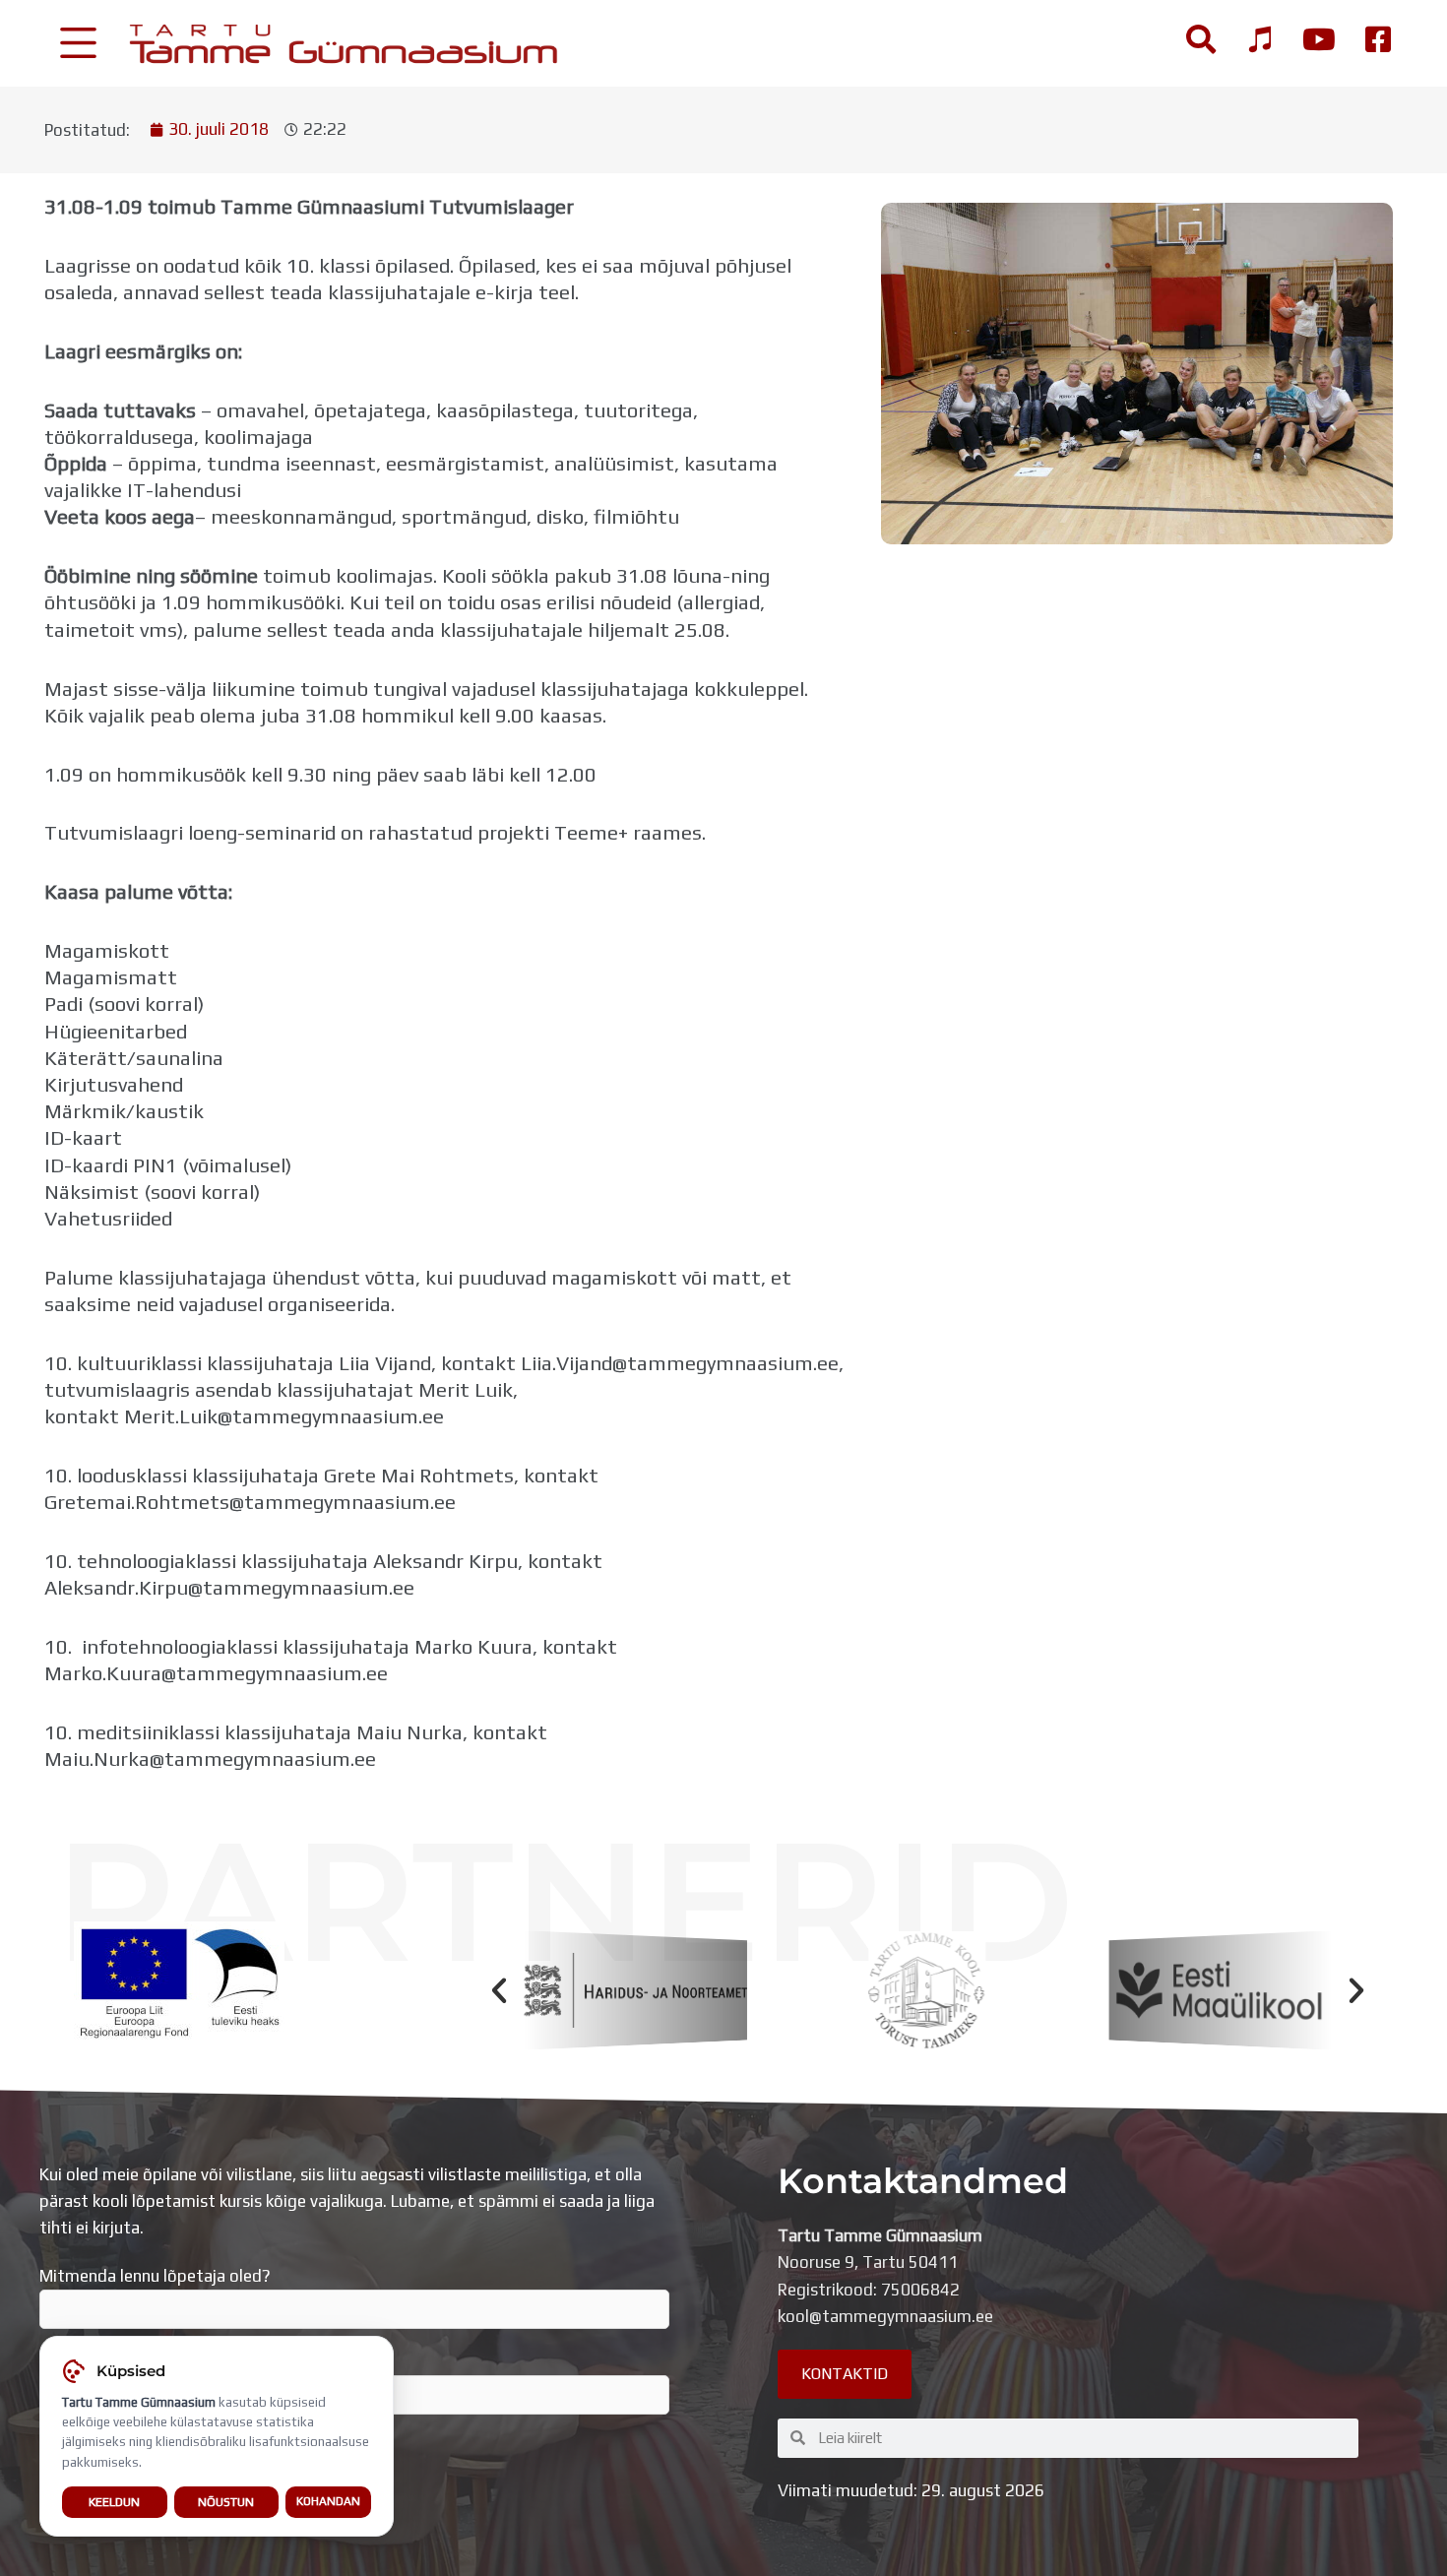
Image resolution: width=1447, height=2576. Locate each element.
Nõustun (226, 2502)
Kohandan (328, 2501)
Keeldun (114, 2502)
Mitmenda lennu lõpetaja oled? (155, 2276)
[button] (499, 1990)
